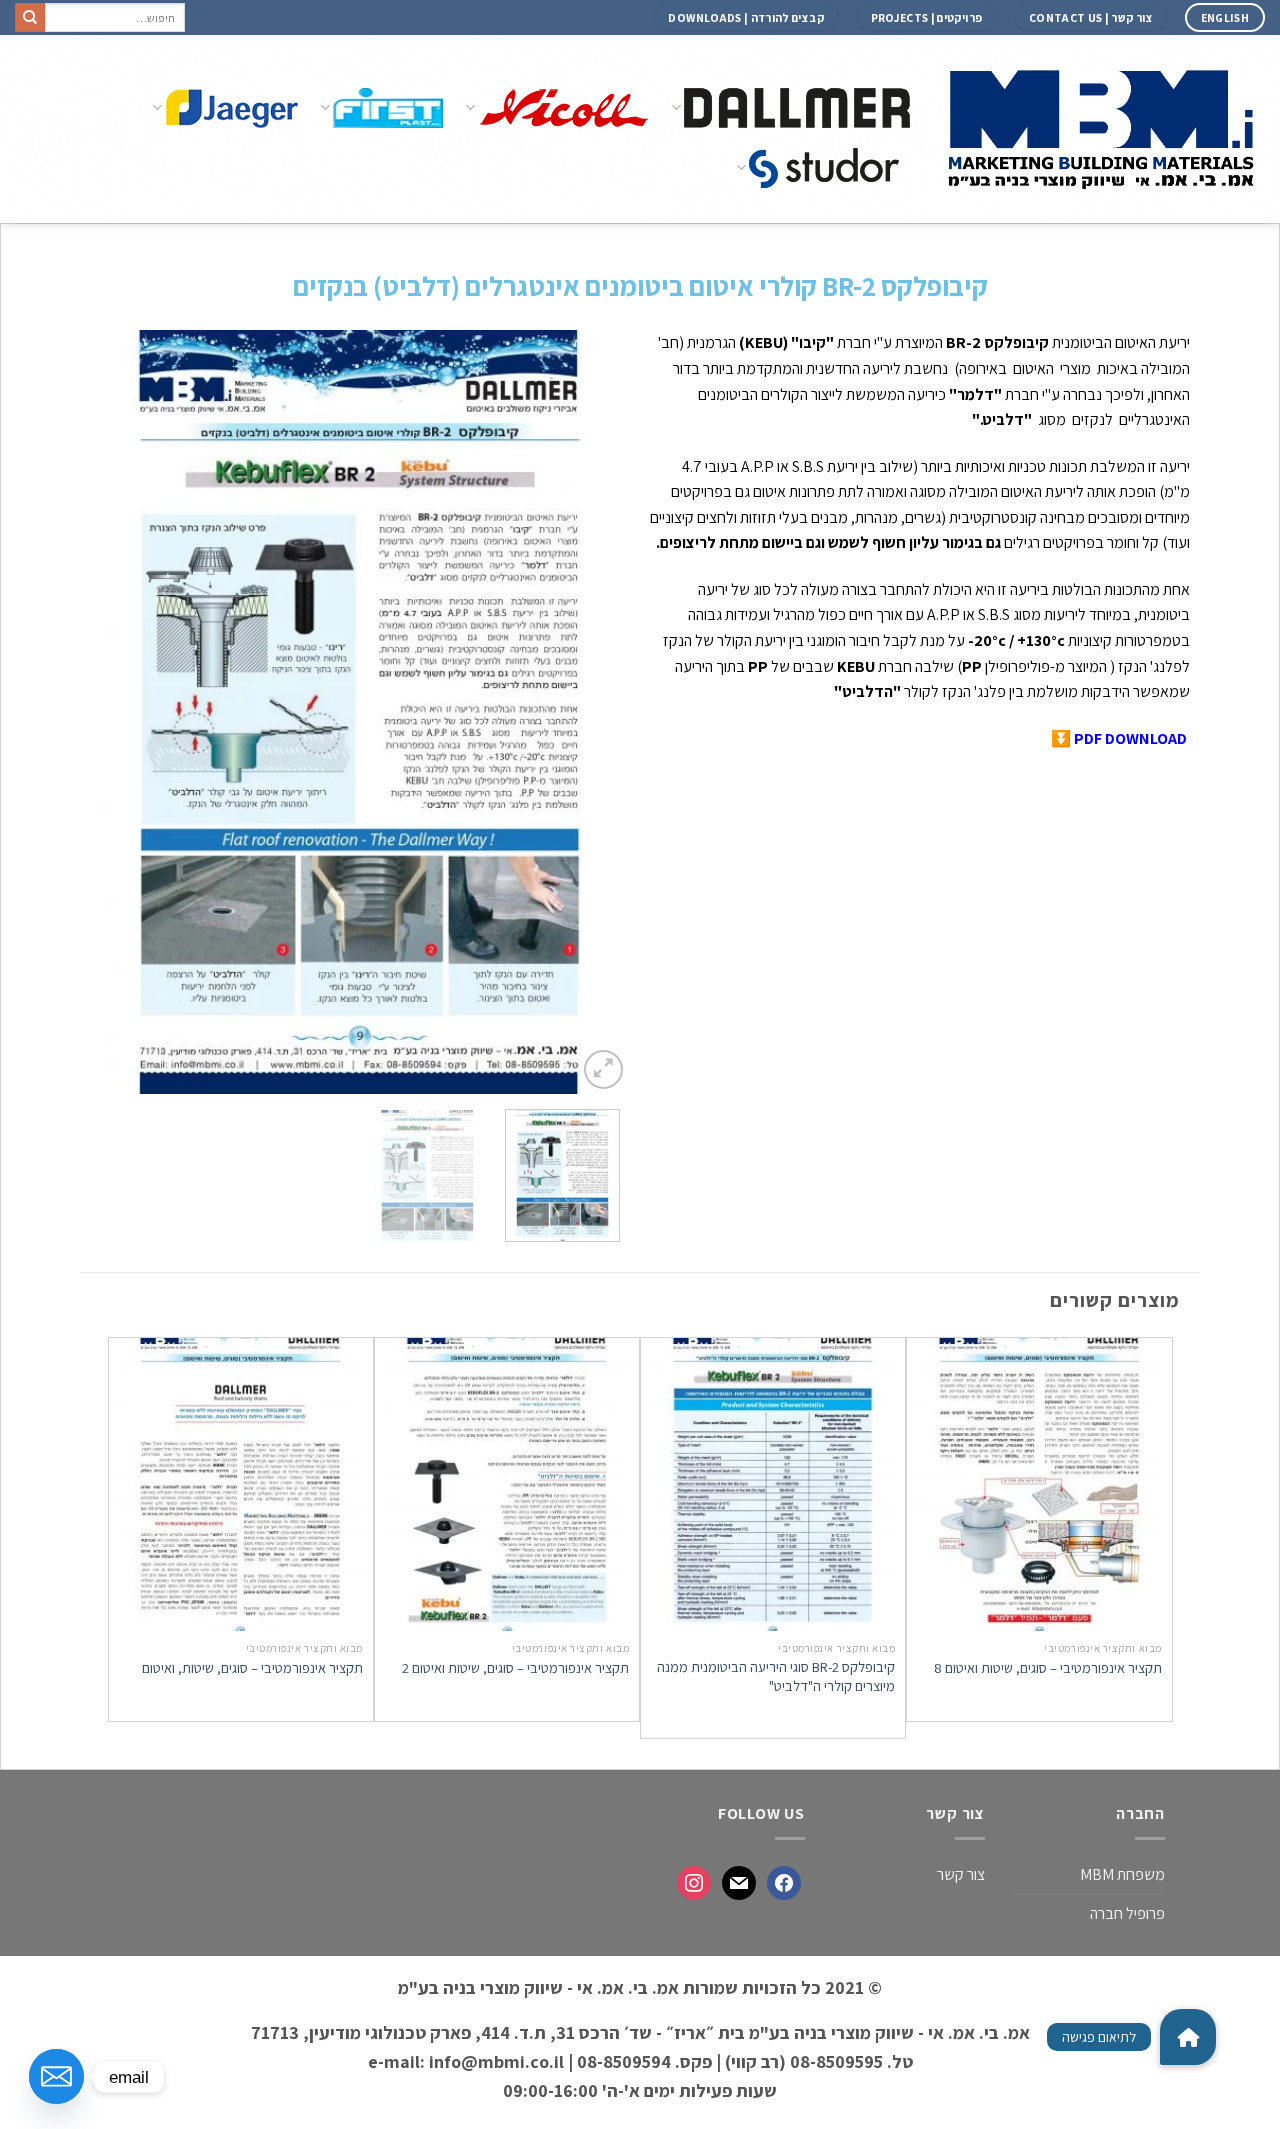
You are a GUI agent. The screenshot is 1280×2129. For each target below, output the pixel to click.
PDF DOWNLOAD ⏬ (1119, 738)
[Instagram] (694, 1883)
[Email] (56, 2076)
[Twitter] (739, 1883)
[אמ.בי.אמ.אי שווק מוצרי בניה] (1102, 128)
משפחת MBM (1122, 1874)
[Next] (112, 712)
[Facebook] (784, 1883)
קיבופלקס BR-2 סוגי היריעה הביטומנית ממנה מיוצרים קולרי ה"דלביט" (776, 1676)
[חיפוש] (30, 18)
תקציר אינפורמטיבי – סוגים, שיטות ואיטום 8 (1048, 1668)
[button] (1188, 2037)
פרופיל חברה (1127, 1913)
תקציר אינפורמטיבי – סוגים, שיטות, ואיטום (252, 1668)
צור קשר (961, 1874)
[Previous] (594, 712)
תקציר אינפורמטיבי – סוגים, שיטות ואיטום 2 (515, 1668)
